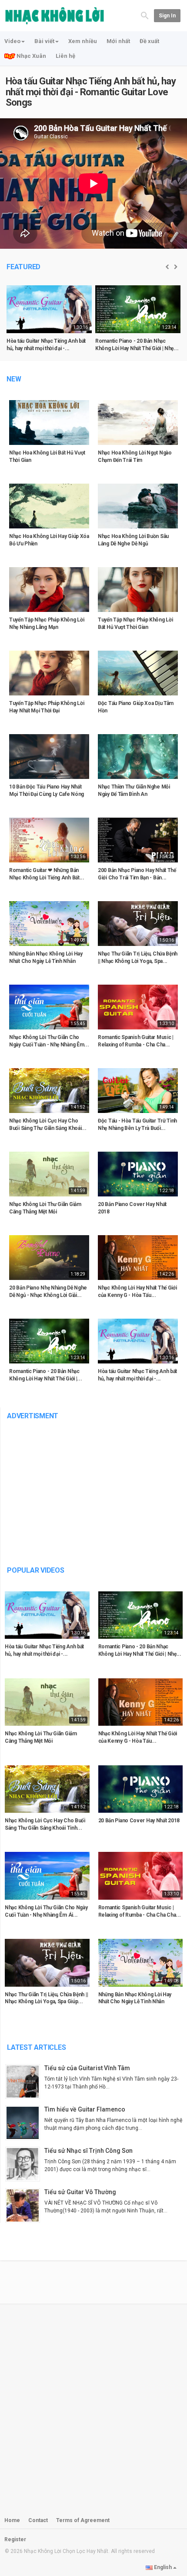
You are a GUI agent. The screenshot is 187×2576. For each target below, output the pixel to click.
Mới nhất (118, 41)
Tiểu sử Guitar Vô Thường (80, 2192)
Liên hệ (65, 56)
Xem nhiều (83, 41)
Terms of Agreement (83, 2520)
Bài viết (44, 41)
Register (15, 2539)
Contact (38, 2520)
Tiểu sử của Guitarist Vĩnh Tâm (87, 2068)
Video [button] (12, 41)
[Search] (145, 15)
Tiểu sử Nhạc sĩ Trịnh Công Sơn (88, 2151)
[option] (49, 322)
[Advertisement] (93, 1487)
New (14, 379)
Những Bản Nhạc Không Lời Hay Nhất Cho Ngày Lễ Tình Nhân (135, 1998)
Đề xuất (149, 41)
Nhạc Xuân (31, 56)
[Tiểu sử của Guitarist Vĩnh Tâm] (25, 2082)
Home (12, 2520)
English (163, 2567)
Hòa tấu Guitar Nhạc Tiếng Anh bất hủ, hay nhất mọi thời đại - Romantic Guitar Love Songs (91, 92)
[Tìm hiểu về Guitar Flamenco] (25, 2123)
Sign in (167, 16)
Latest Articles (36, 2047)
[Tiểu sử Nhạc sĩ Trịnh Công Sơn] (25, 2164)
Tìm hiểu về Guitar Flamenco (85, 2109)
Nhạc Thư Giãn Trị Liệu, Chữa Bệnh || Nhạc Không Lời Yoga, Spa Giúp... (46, 1998)
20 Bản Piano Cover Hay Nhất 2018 (139, 1821)
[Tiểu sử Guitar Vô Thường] (25, 2205)
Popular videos (36, 1570)
